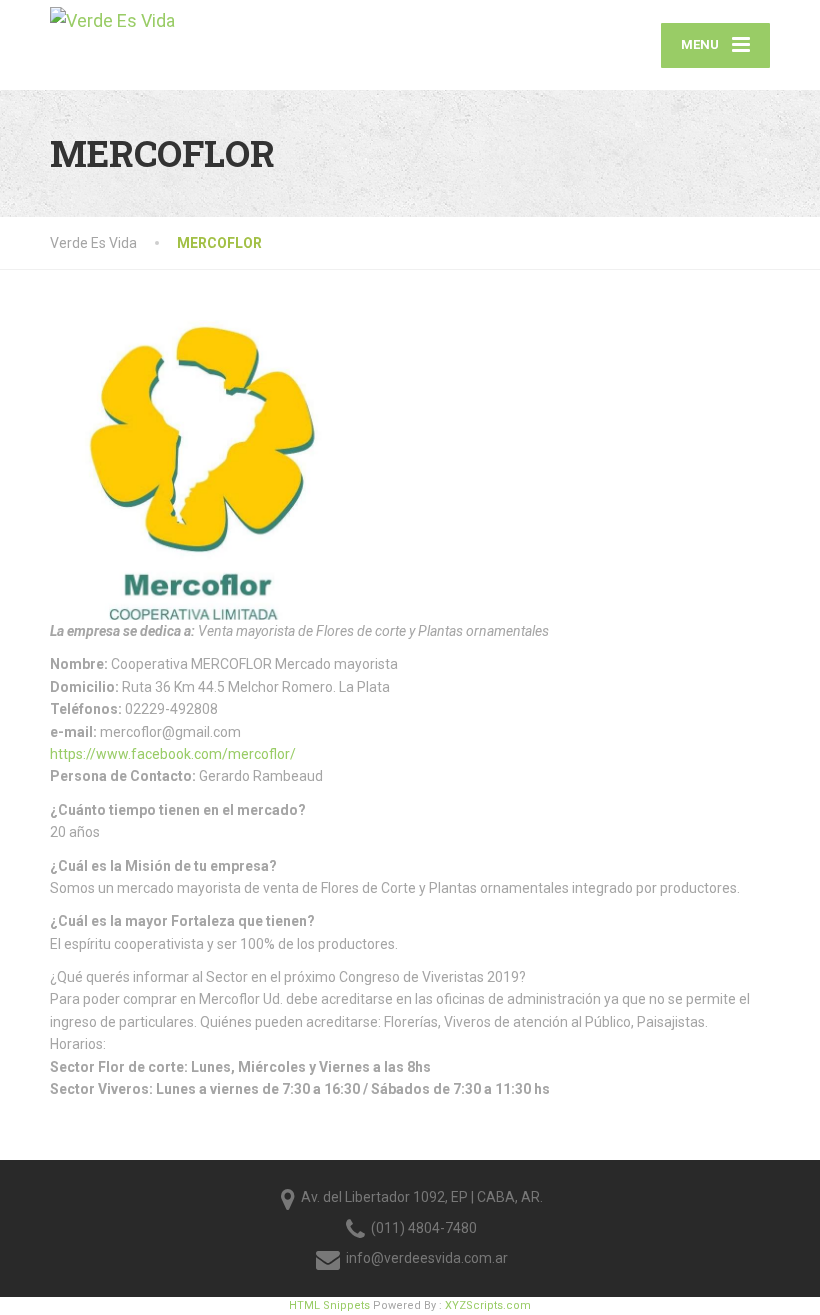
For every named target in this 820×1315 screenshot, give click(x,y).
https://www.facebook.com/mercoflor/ (173, 754)
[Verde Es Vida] (112, 18)
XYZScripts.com (488, 1305)
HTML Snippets (329, 1305)
